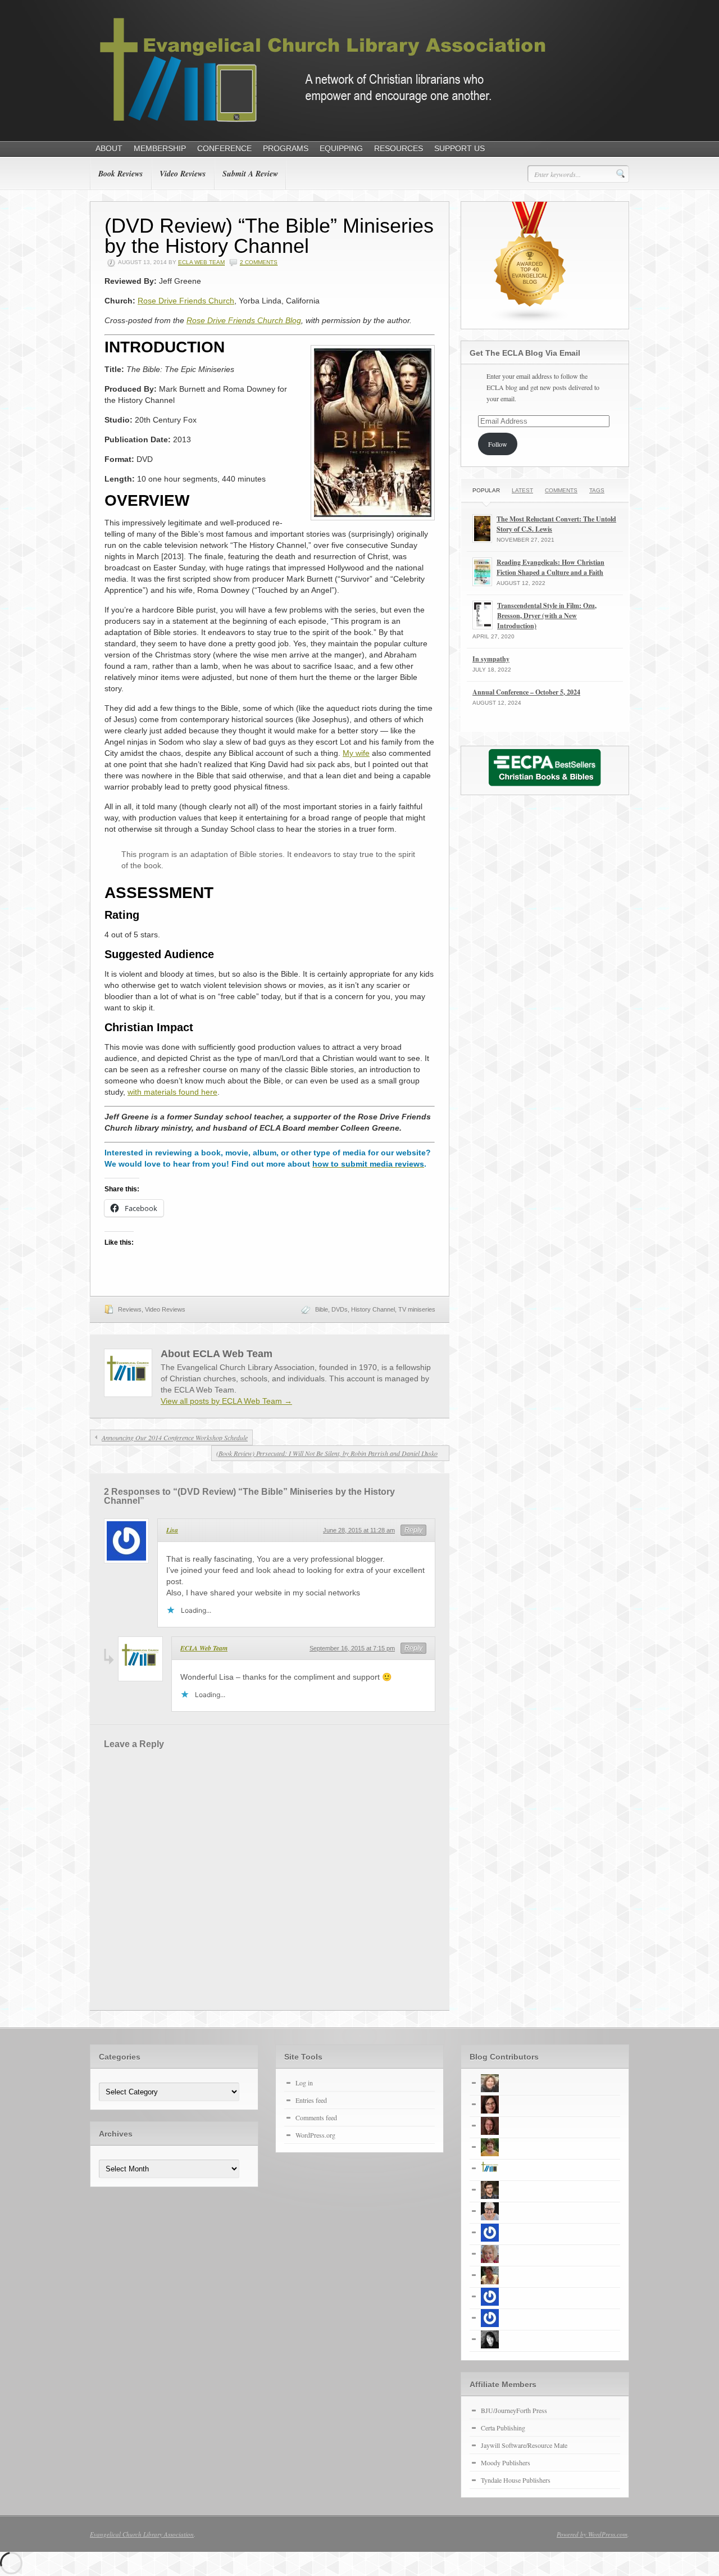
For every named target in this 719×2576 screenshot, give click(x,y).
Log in (304, 2083)
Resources (399, 148)
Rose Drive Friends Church (186, 301)
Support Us (459, 148)
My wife (356, 753)
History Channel (373, 1309)
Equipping (341, 148)
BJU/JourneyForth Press (514, 2410)
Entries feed (311, 2100)
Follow (498, 444)
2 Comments (259, 262)
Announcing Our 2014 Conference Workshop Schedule (175, 1437)
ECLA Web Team (201, 262)
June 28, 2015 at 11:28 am (359, 1530)
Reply (413, 1530)
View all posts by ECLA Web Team (226, 1401)
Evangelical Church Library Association (142, 2534)
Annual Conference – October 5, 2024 (526, 692)
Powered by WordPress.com (592, 2534)
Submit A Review (250, 174)
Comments (561, 490)
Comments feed (316, 2117)
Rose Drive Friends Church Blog (244, 320)
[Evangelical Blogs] (530, 320)
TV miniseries (417, 1309)
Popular (486, 490)
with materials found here (172, 1092)
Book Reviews (120, 174)
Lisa (172, 1530)
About (109, 148)
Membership (160, 148)
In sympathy (491, 659)
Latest (522, 490)
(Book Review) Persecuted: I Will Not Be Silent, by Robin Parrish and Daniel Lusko (327, 1453)
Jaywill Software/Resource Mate (524, 2445)
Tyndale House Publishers (516, 2480)
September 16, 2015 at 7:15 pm (352, 1648)
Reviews (130, 1309)
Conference (224, 148)
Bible (322, 1309)
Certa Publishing (503, 2428)
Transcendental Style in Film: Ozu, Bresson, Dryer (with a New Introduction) (547, 616)
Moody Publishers (506, 2462)
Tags (597, 490)
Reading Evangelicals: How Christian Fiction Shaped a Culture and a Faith (550, 567)
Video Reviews (183, 174)
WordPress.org (315, 2135)
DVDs (340, 1309)
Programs (286, 148)
